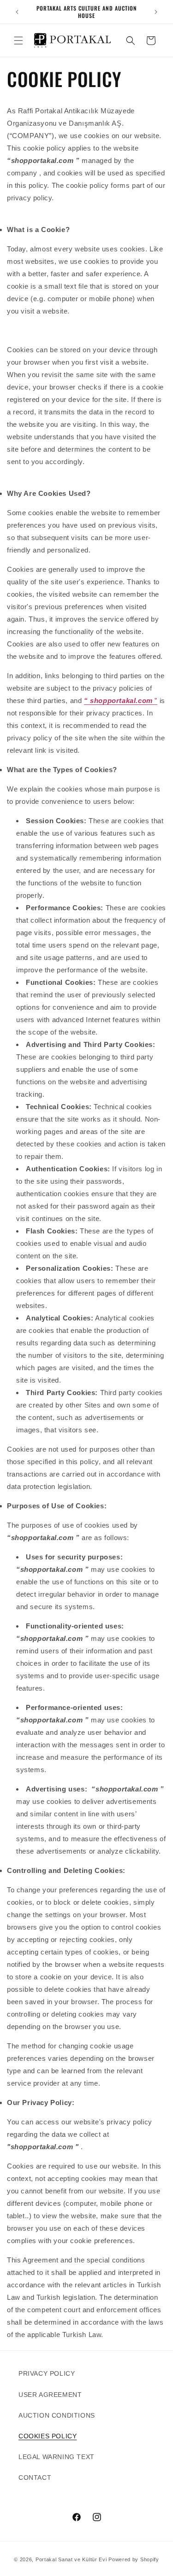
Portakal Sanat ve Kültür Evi (71, 2559)
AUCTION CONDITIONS (57, 2415)
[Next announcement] (156, 12)
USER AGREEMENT (50, 2395)
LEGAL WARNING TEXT (57, 2457)
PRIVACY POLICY (47, 2373)
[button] (18, 41)
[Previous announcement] (17, 12)
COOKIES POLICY (48, 2436)
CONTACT (35, 2477)
